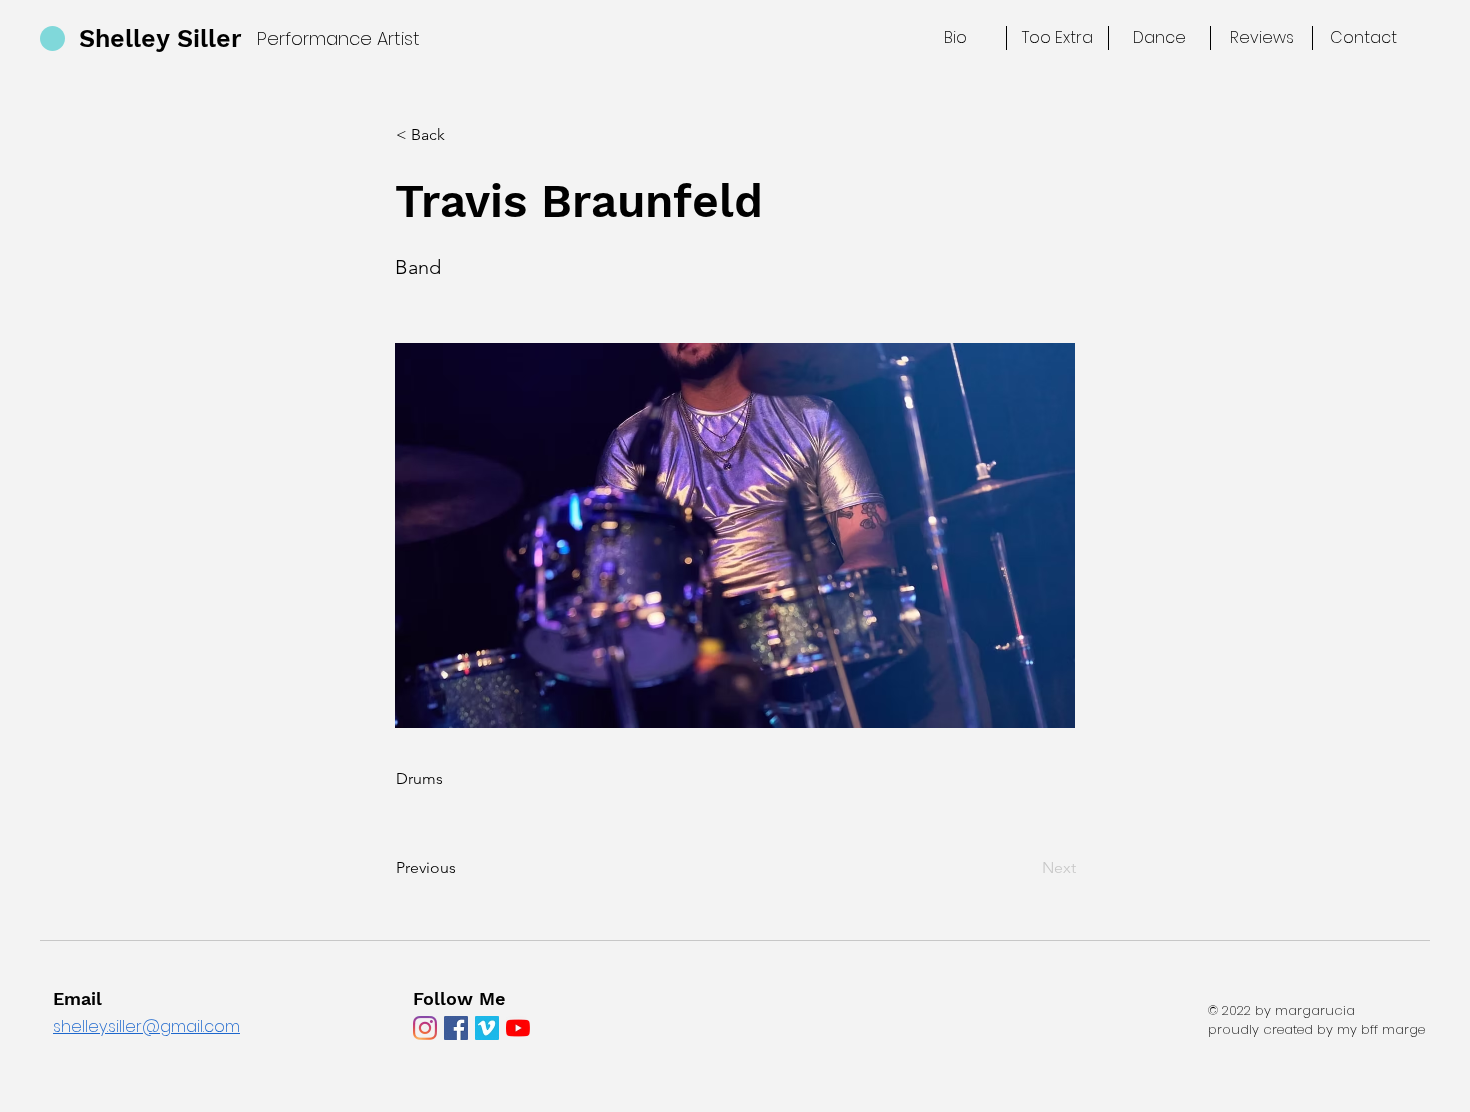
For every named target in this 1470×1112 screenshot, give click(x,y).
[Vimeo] (487, 1028)
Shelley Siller (160, 38)
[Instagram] (425, 1028)
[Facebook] (456, 1028)
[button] (462, 135)
